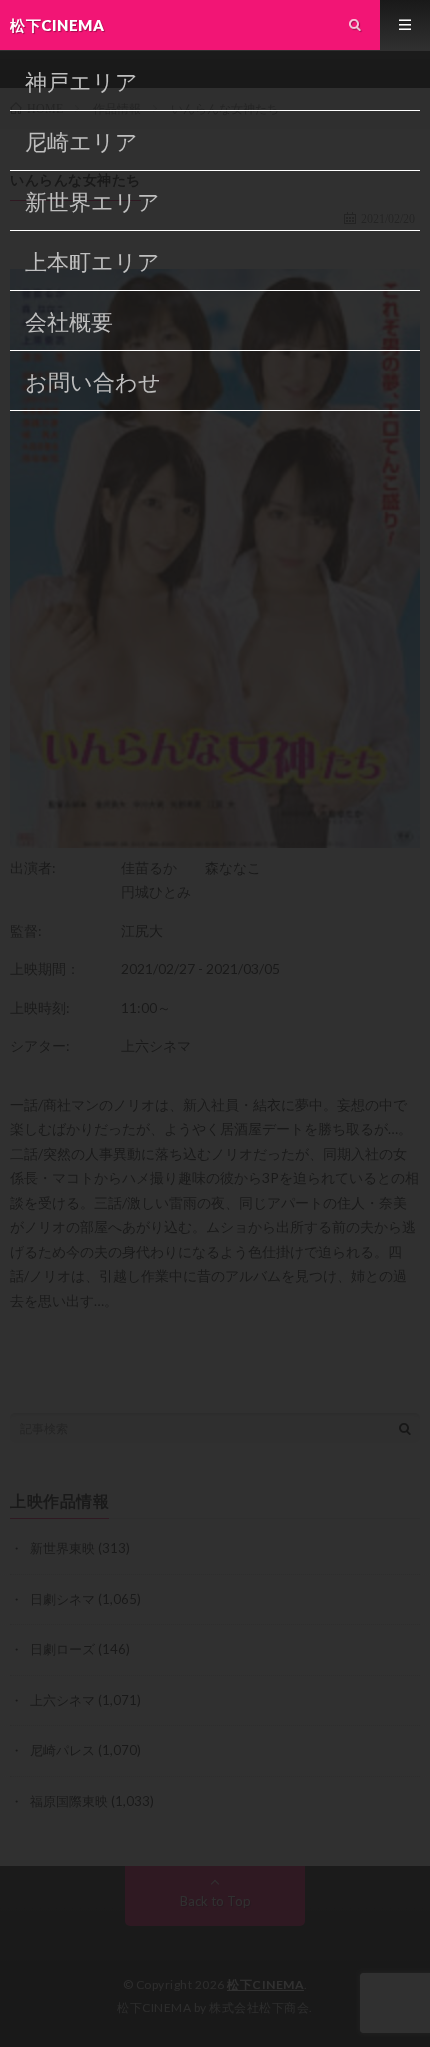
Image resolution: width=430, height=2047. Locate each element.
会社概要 (69, 321)
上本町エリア (92, 261)
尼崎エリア (81, 141)
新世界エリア (92, 201)
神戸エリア (81, 81)
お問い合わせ (93, 381)
